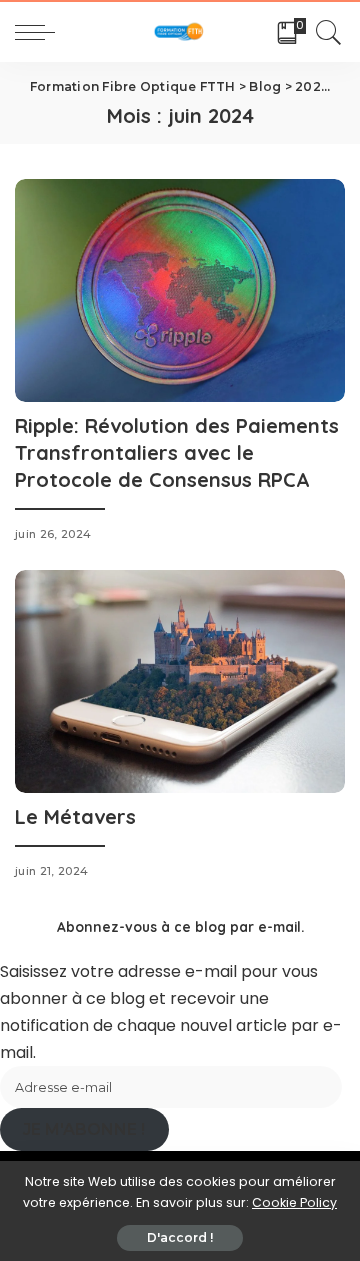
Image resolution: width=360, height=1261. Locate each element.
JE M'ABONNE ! (84, 1129)
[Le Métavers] (180, 680)
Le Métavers (75, 816)
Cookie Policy (294, 1202)
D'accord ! (180, 1237)
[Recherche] (325, 32)
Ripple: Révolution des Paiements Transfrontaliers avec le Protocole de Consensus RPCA (177, 452)
